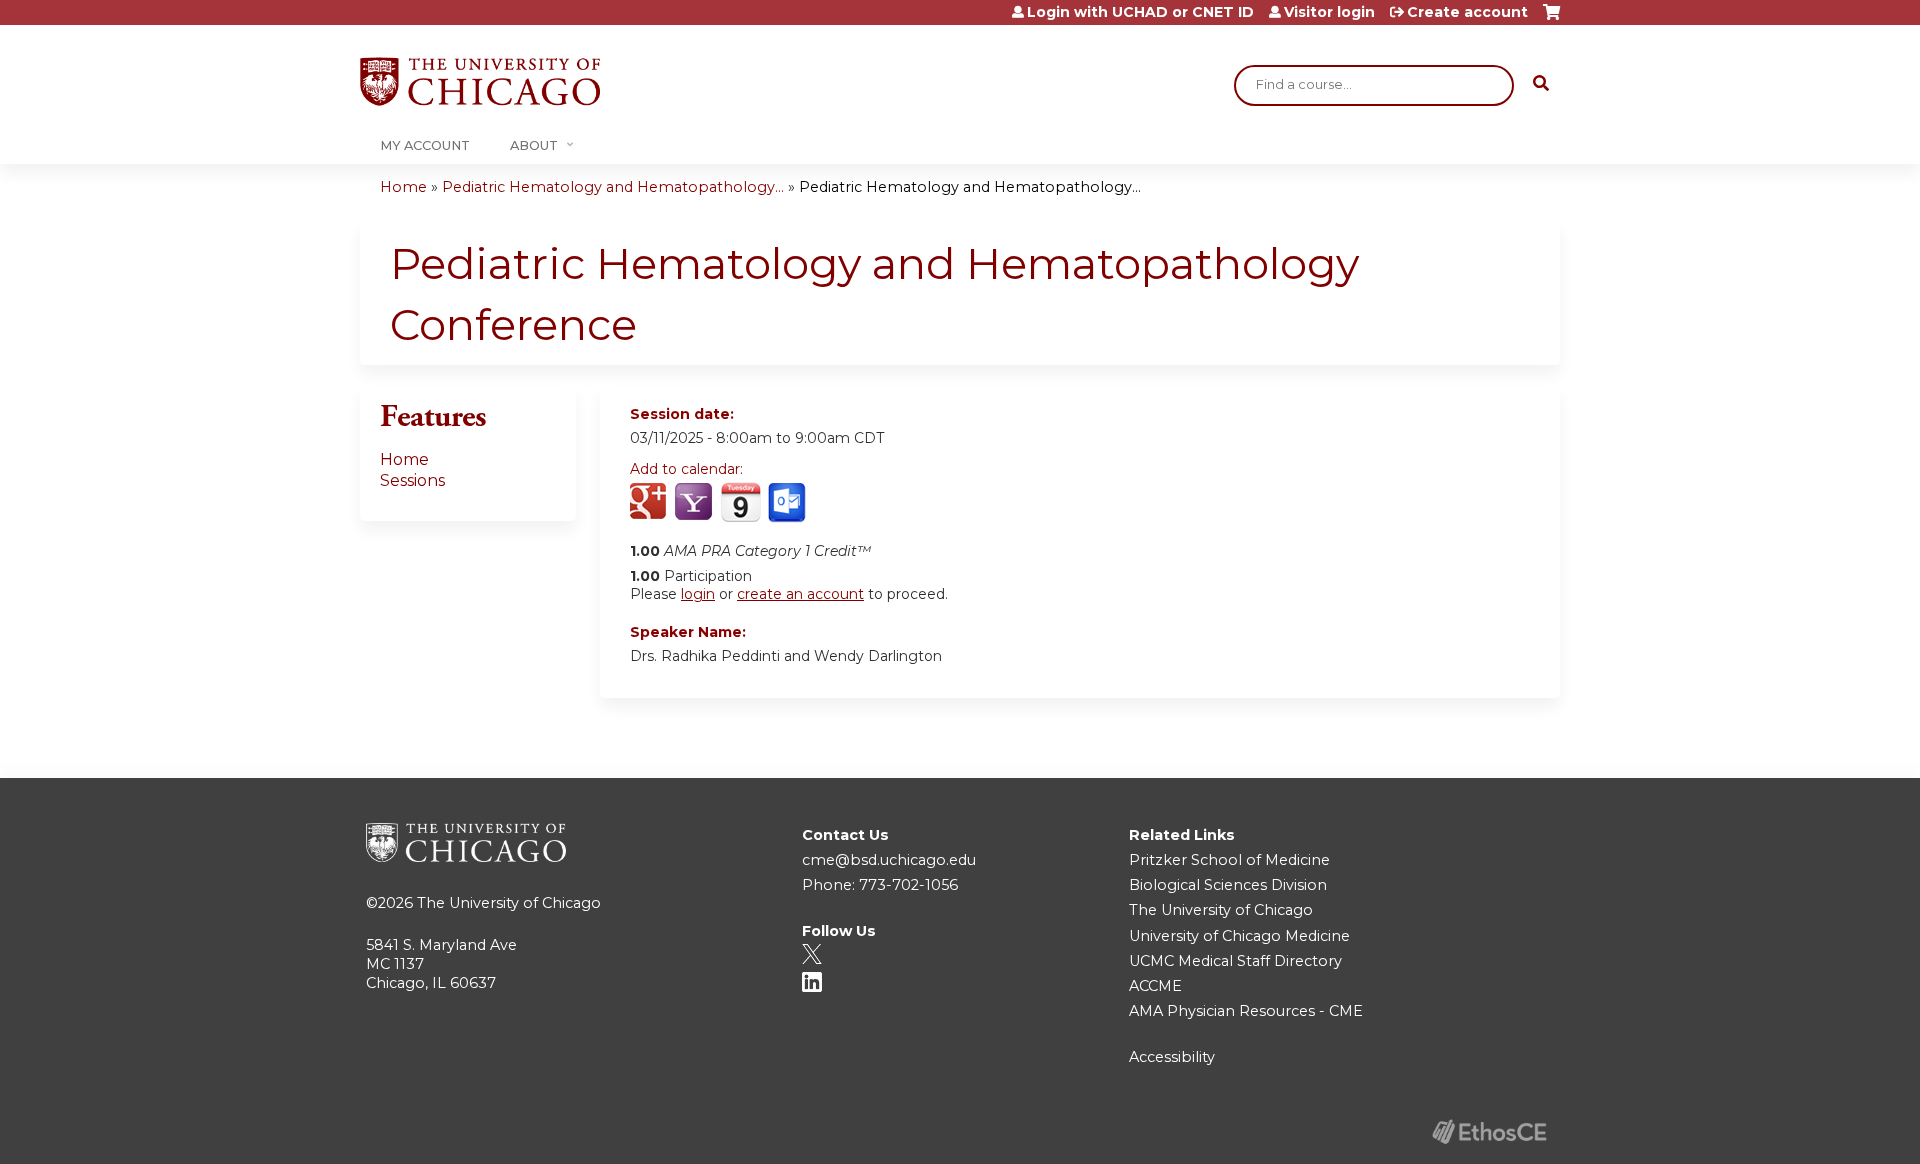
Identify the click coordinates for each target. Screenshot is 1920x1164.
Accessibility (1172, 1057)
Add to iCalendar (740, 502)
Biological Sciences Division (1228, 885)
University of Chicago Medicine (1239, 936)
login (698, 594)
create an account (800, 594)
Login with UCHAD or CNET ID (1140, 12)
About (534, 145)
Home (403, 187)
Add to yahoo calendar (695, 503)
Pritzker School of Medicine (1229, 860)
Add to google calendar (650, 503)
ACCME (1155, 986)
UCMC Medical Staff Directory (1235, 961)
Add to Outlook (788, 503)
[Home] (480, 81)
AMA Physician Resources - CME (1246, 1011)
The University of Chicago (509, 903)
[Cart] (1551, 19)
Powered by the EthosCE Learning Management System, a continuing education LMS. (1489, 1131)
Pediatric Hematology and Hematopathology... (613, 187)
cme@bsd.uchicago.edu (889, 860)
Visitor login (1329, 12)
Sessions (412, 480)
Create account (1467, 12)
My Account (425, 145)
